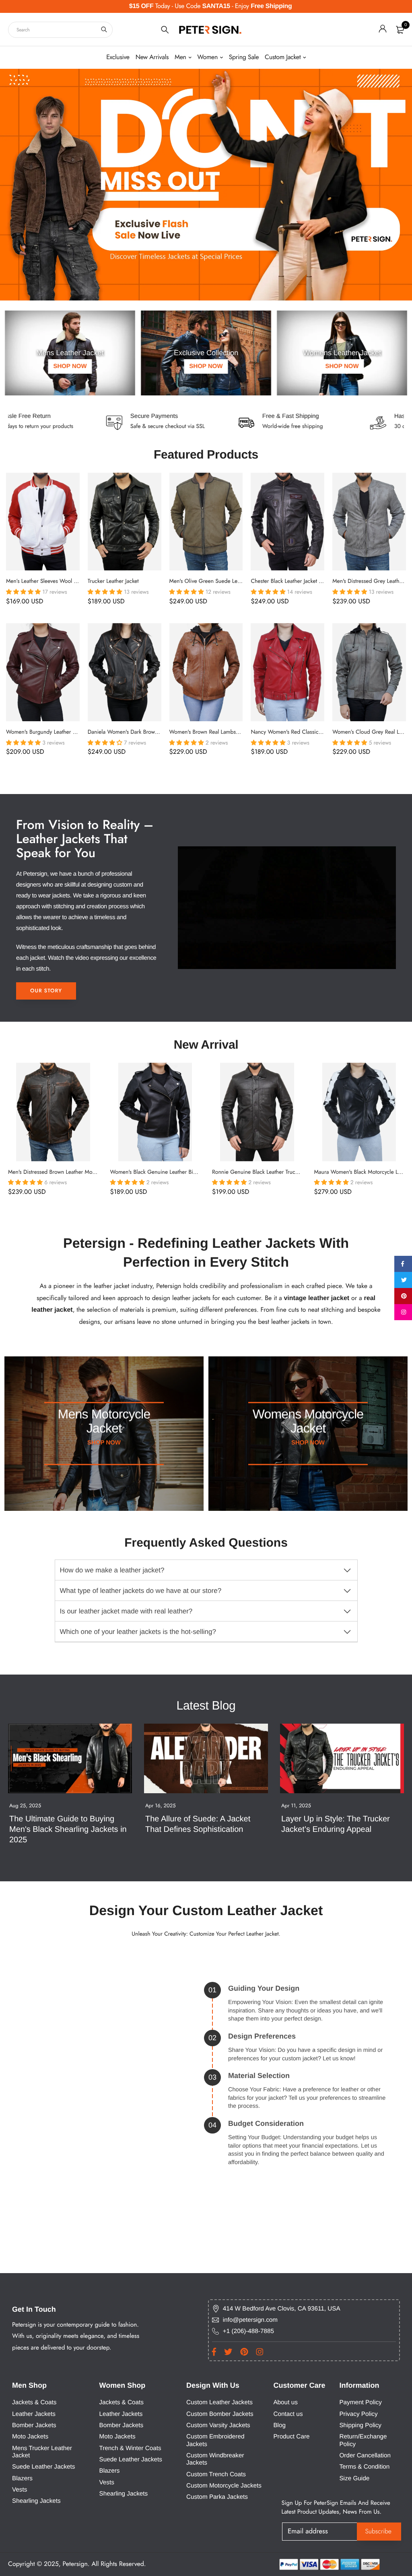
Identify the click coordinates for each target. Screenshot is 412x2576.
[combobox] (60, 30)
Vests (20, 2490)
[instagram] (403, 1312)
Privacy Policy (358, 2414)
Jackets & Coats (34, 2402)
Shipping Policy (360, 2425)
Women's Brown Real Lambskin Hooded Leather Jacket (234, 732)
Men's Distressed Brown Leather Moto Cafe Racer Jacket (74, 1172)
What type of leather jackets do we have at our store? (141, 1591)
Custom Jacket (283, 57)
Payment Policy (360, 2402)
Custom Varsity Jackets (218, 2425)
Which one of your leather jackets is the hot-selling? (138, 1632)
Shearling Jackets (36, 2501)
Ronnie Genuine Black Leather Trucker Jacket (265, 1172)
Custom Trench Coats (216, 2474)
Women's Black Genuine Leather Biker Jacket (163, 1172)
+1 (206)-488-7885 (248, 2331)
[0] (400, 30)
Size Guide (354, 2478)
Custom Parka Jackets (217, 2497)
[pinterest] (403, 1296)
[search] (104, 30)
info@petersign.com (250, 2320)
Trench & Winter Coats (130, 2448)
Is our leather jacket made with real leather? (126, 1611)
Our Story (46, 991)
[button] (24, 592)
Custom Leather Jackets (219, 2402)
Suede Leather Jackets (43, 2467)
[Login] (383, 30)
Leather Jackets (34, 2414)
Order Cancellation (365, 2456)
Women (207, 57)
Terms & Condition (364, 2467)
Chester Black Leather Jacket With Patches (300, 581)
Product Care (291, 2437)
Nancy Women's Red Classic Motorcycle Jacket (306, 732)
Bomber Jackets (34, 2425)
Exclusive (118, 57)
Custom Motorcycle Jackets (224, 2486)
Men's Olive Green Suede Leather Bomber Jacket (227, 581)
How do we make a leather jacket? (112, 1570)
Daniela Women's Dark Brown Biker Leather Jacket (147, 732)
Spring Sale (244, 57)
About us (285, 2402)
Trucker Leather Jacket (113, 581)
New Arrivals (152, 57)
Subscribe (379, 2532)
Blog (279, 2425)
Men (180, 57)
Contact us (288, 2414)
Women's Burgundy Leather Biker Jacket (53, 732)
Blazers (22, 2478)
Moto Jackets (30, 2437)
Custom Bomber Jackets (220, 2414)
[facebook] (403, 1264)
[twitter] (403, 1280)
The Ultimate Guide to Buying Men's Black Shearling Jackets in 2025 (69, 1829)
